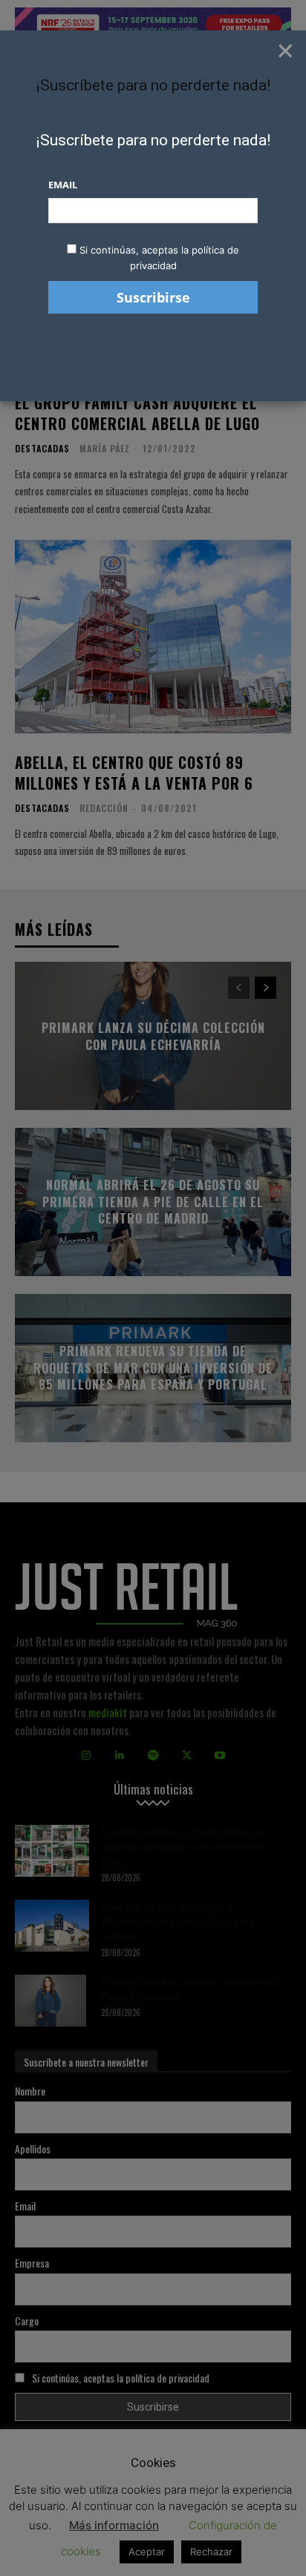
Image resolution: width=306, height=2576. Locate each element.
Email (63, 185)
